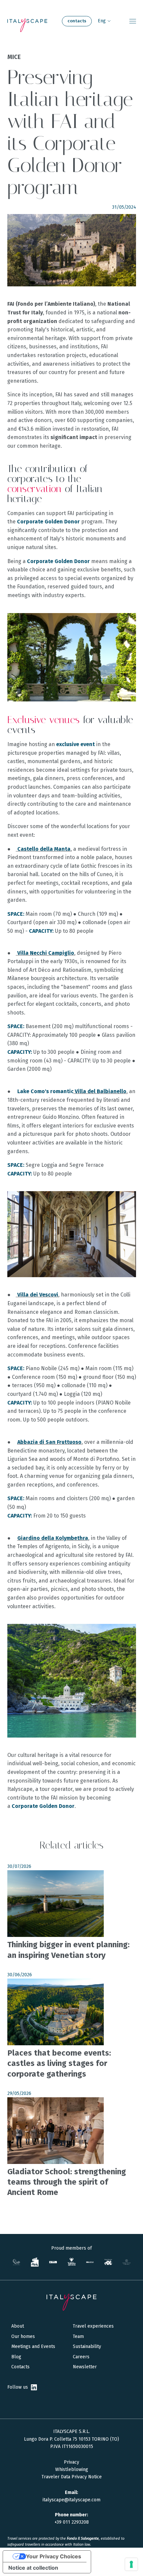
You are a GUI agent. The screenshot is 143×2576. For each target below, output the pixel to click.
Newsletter (85, 2367)
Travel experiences (93, 2326)
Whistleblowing (72, 2469)
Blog (16, 2357)
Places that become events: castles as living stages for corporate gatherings (59, 2063)
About (18, 2326)
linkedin (34, 2387)
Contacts (77, 21)
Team (78, 2336)
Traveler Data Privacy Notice (72, 2477)
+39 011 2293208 (72, 2522)
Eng (102, 21)
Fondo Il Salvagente (83, 2538)
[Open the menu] (133, 21)
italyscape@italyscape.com (71, 2500)
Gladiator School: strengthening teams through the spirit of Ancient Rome (67, 2182)
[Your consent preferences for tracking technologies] (131, 2564)
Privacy (71, 2462)
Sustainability (87, 2346)
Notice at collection (33, 2568)
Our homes (23, 2336)
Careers (81, 2357)
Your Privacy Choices (54, 2556)
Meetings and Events (33, 2346)
